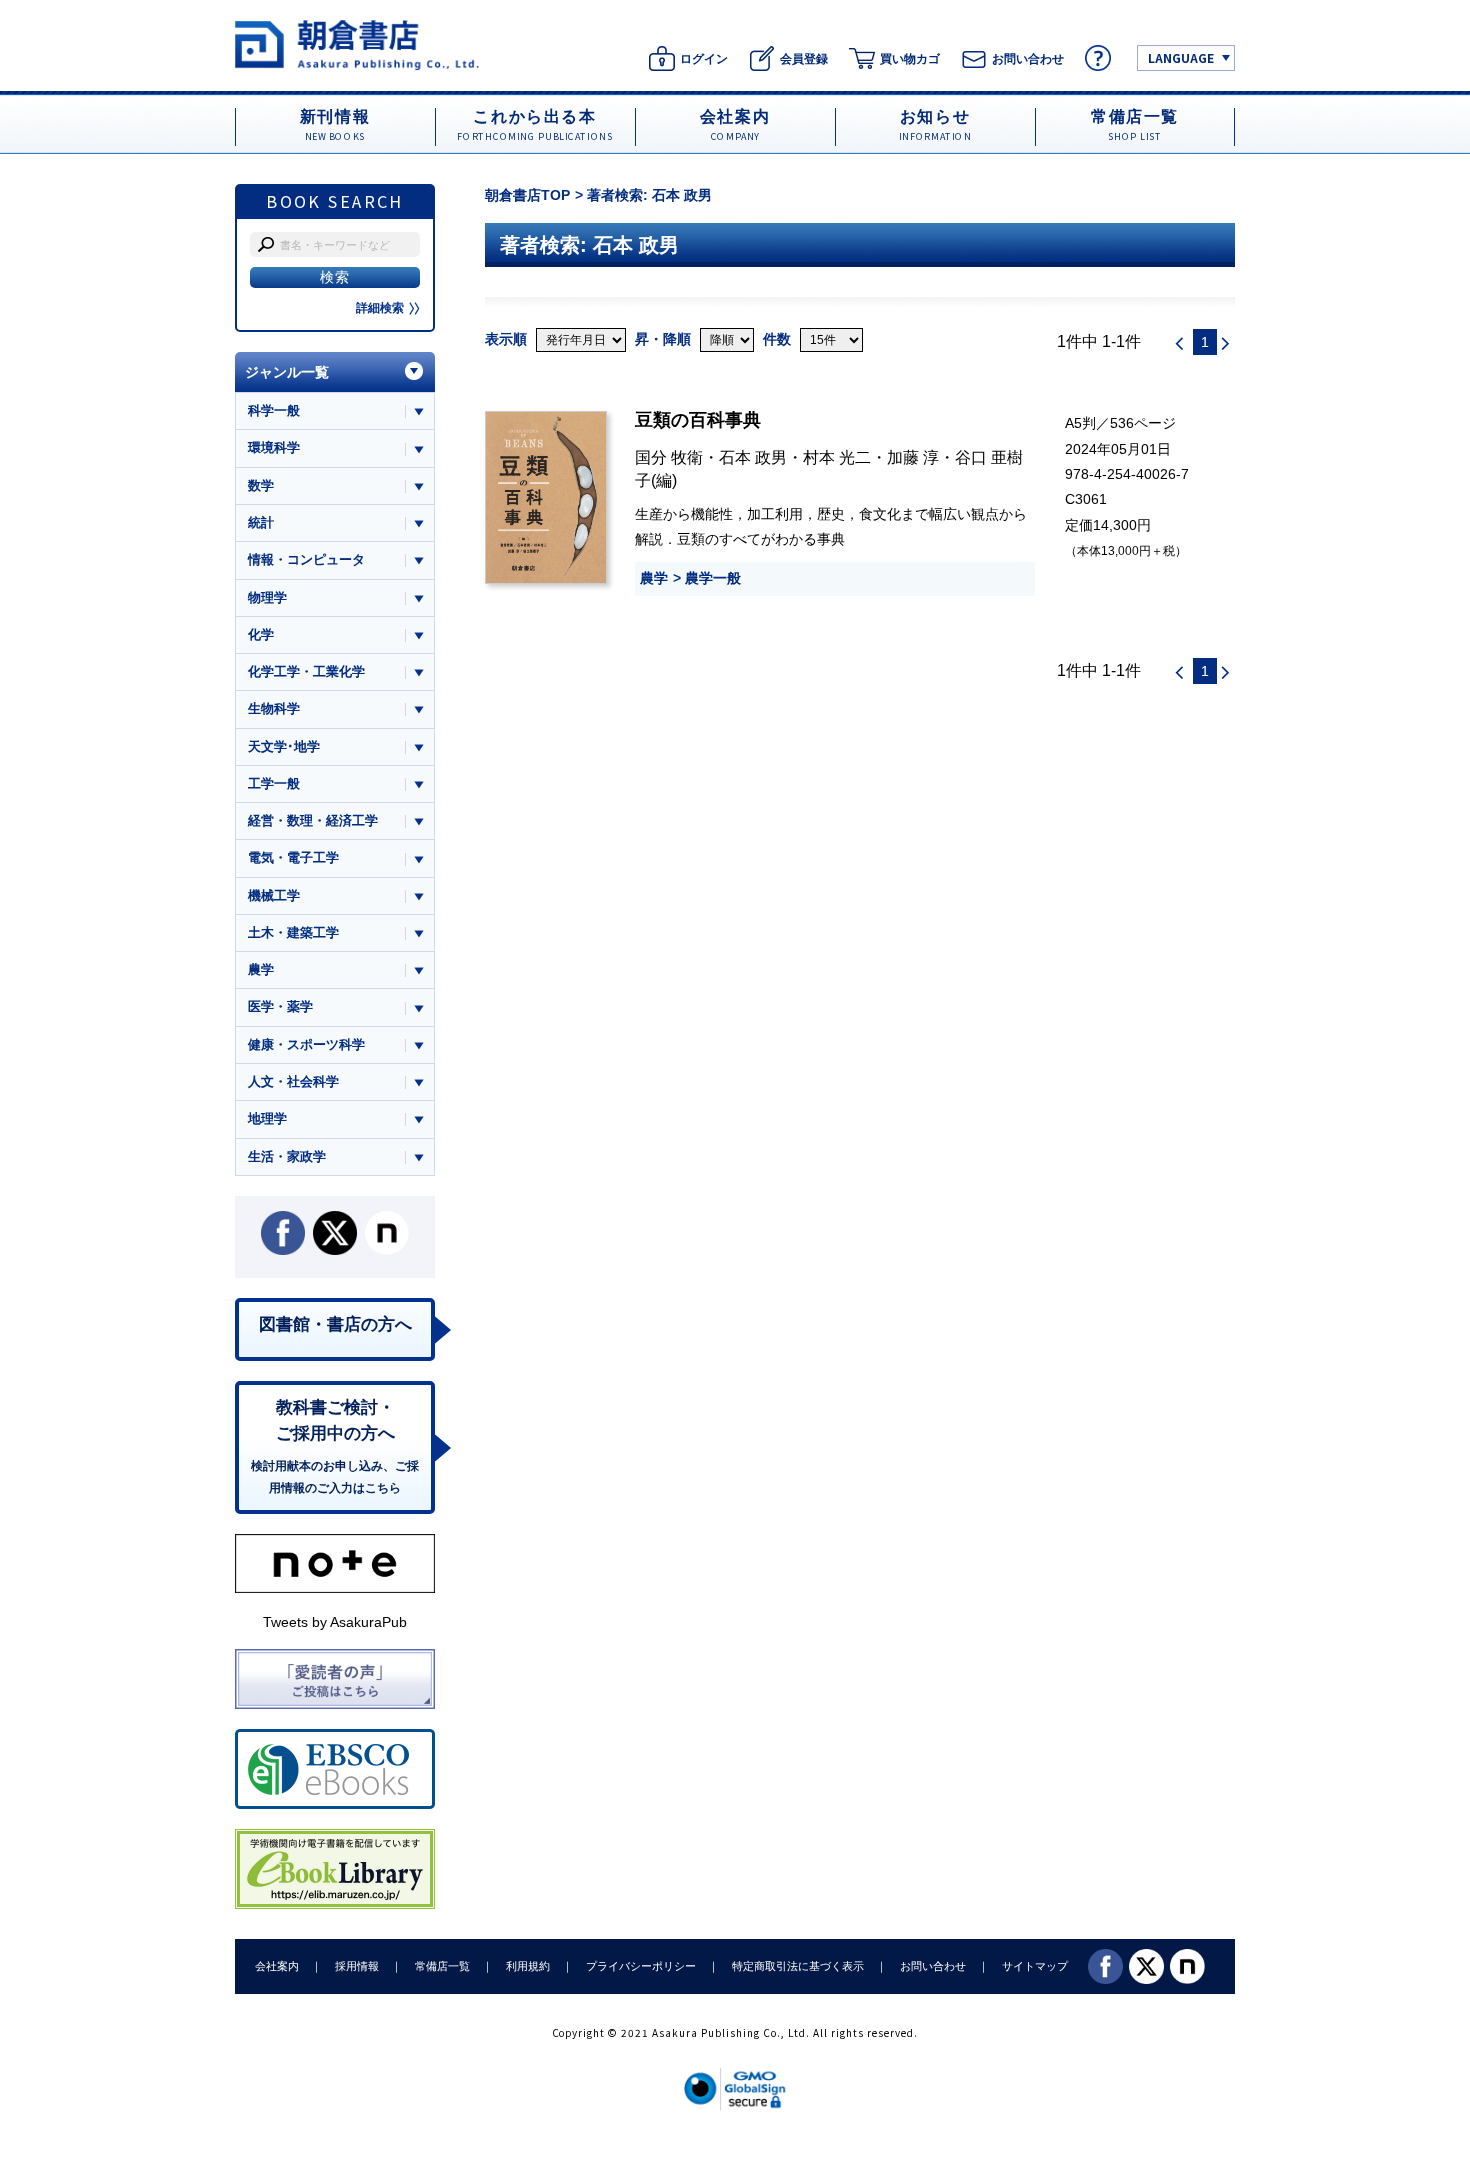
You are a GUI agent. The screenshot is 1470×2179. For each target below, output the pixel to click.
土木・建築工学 (293, 932)
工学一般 (274, 783)
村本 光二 (837, 457)
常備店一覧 (442, 1966)
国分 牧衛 (669, 457)
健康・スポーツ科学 (306, 1044)
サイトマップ (1035, 1966)
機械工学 (274, 895)
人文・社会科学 (293, 1081)
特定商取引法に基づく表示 (798, 1966)
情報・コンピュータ (306, 559)
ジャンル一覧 (287, 372)
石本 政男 (753, 457)
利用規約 (528, 1966)
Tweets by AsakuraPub (335, 1622)
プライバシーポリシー (641, 1966)
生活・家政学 (287, 1156)
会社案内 (277, 1966)
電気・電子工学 (293, 857)
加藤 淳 (913, 457)
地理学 (267, 1118)
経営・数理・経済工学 (313, 820)
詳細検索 (380, 308)
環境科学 (274, 447)
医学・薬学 (280, 1006)
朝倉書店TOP (527, 195)
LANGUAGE (1181, 57)
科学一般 (274, 410)
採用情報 (357, 1966)
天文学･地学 (284, 746)
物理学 (267, 597)
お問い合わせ (933, 1966)
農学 (654, 578)
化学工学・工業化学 (306, 671)
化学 (261, 634)
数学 (261, 485)
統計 (261, 522)
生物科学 (274, 708)
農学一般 (713, 578)
